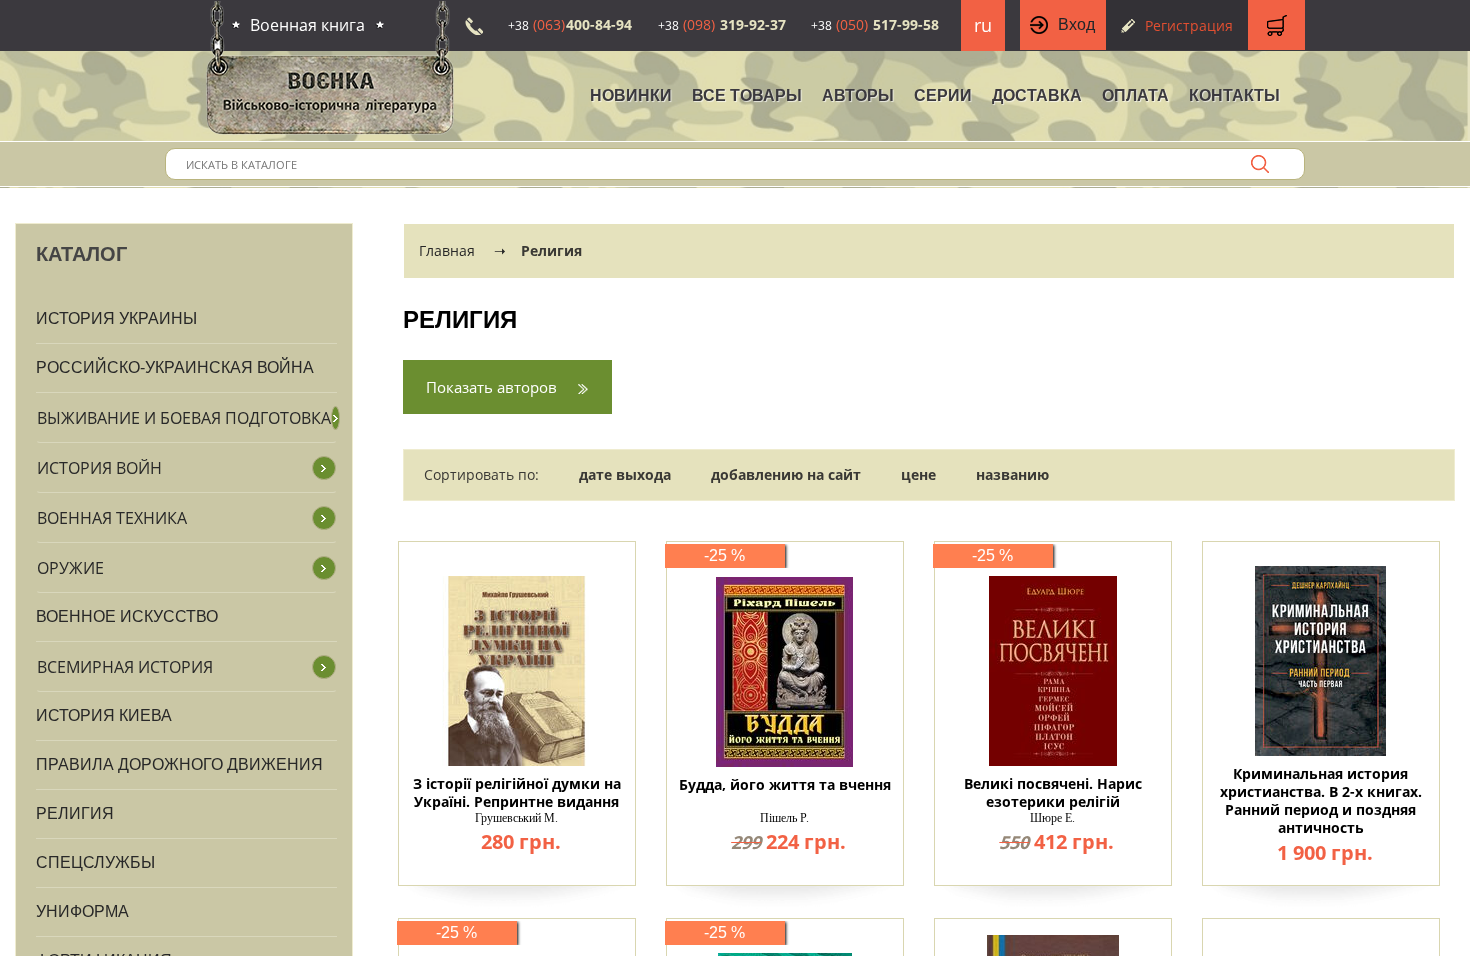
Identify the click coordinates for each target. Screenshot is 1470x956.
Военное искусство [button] (127, 616)
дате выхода (625, 474)
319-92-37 (722, 24)
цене (918, 474)
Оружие (70, 568)
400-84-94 (570, 24)
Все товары (747, 95)
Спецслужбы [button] (95, 862)
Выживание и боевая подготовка (184, 418)
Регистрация (1189, 25)
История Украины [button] (116, 318)
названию (1012, 474)
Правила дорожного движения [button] (179, 764)
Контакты (1234, 95)
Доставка (1037, 95)
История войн (99, 468)
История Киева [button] (104, 715)
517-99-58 (875, 24)
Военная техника (112, 518)
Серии (943, 95)
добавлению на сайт (786, 474)
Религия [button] (75, 813)
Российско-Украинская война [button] (175, 367)
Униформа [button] (82, 911)
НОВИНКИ (631, 95)
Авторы (858, 95)
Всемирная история (125, 667)
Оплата (1135, 95)
